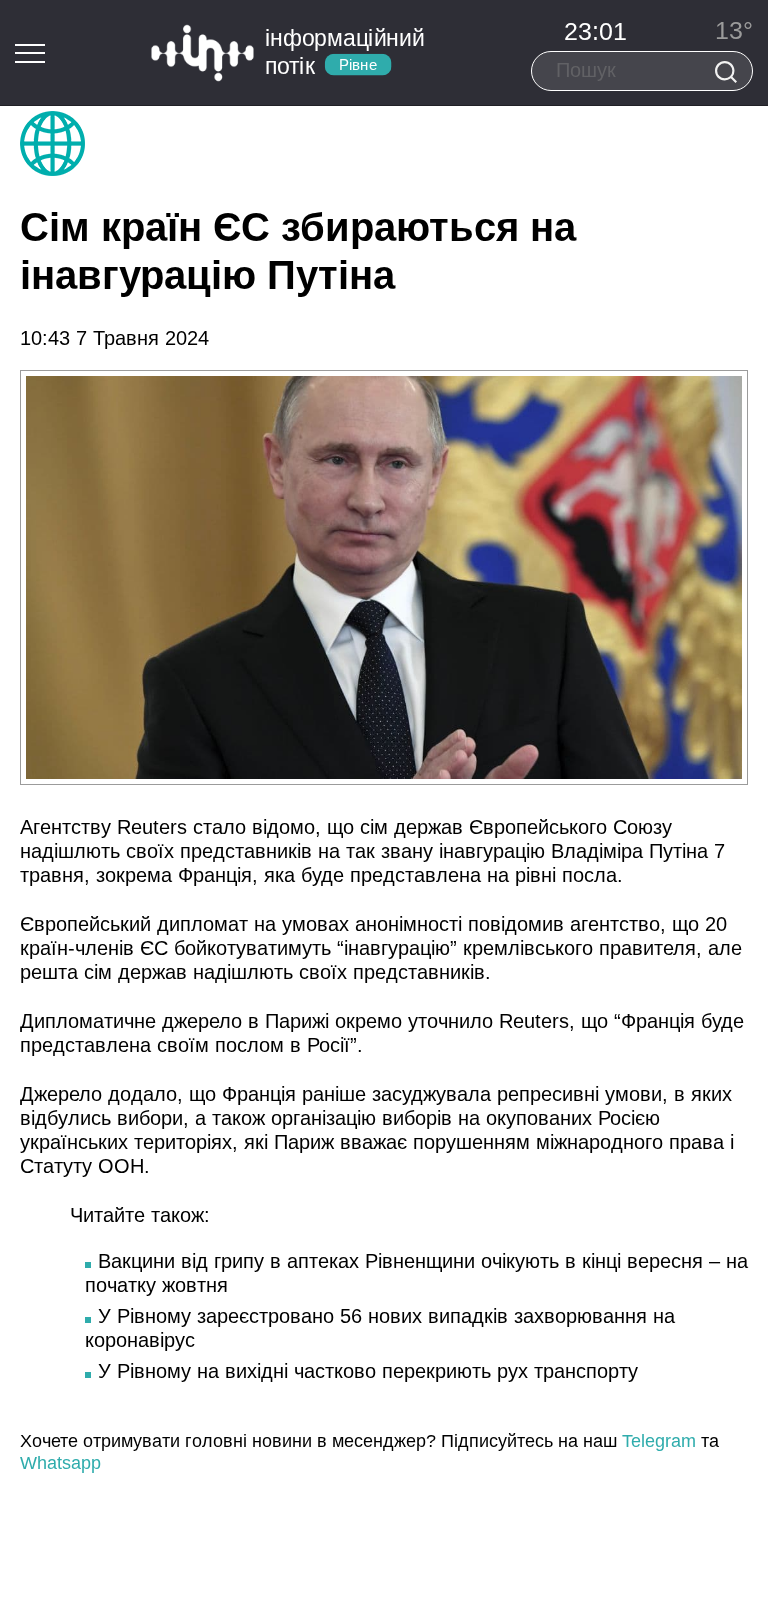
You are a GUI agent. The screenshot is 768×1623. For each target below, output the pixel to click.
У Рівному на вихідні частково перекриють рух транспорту (368, 1371)
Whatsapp (60, 1463)
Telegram (659, 1441)
